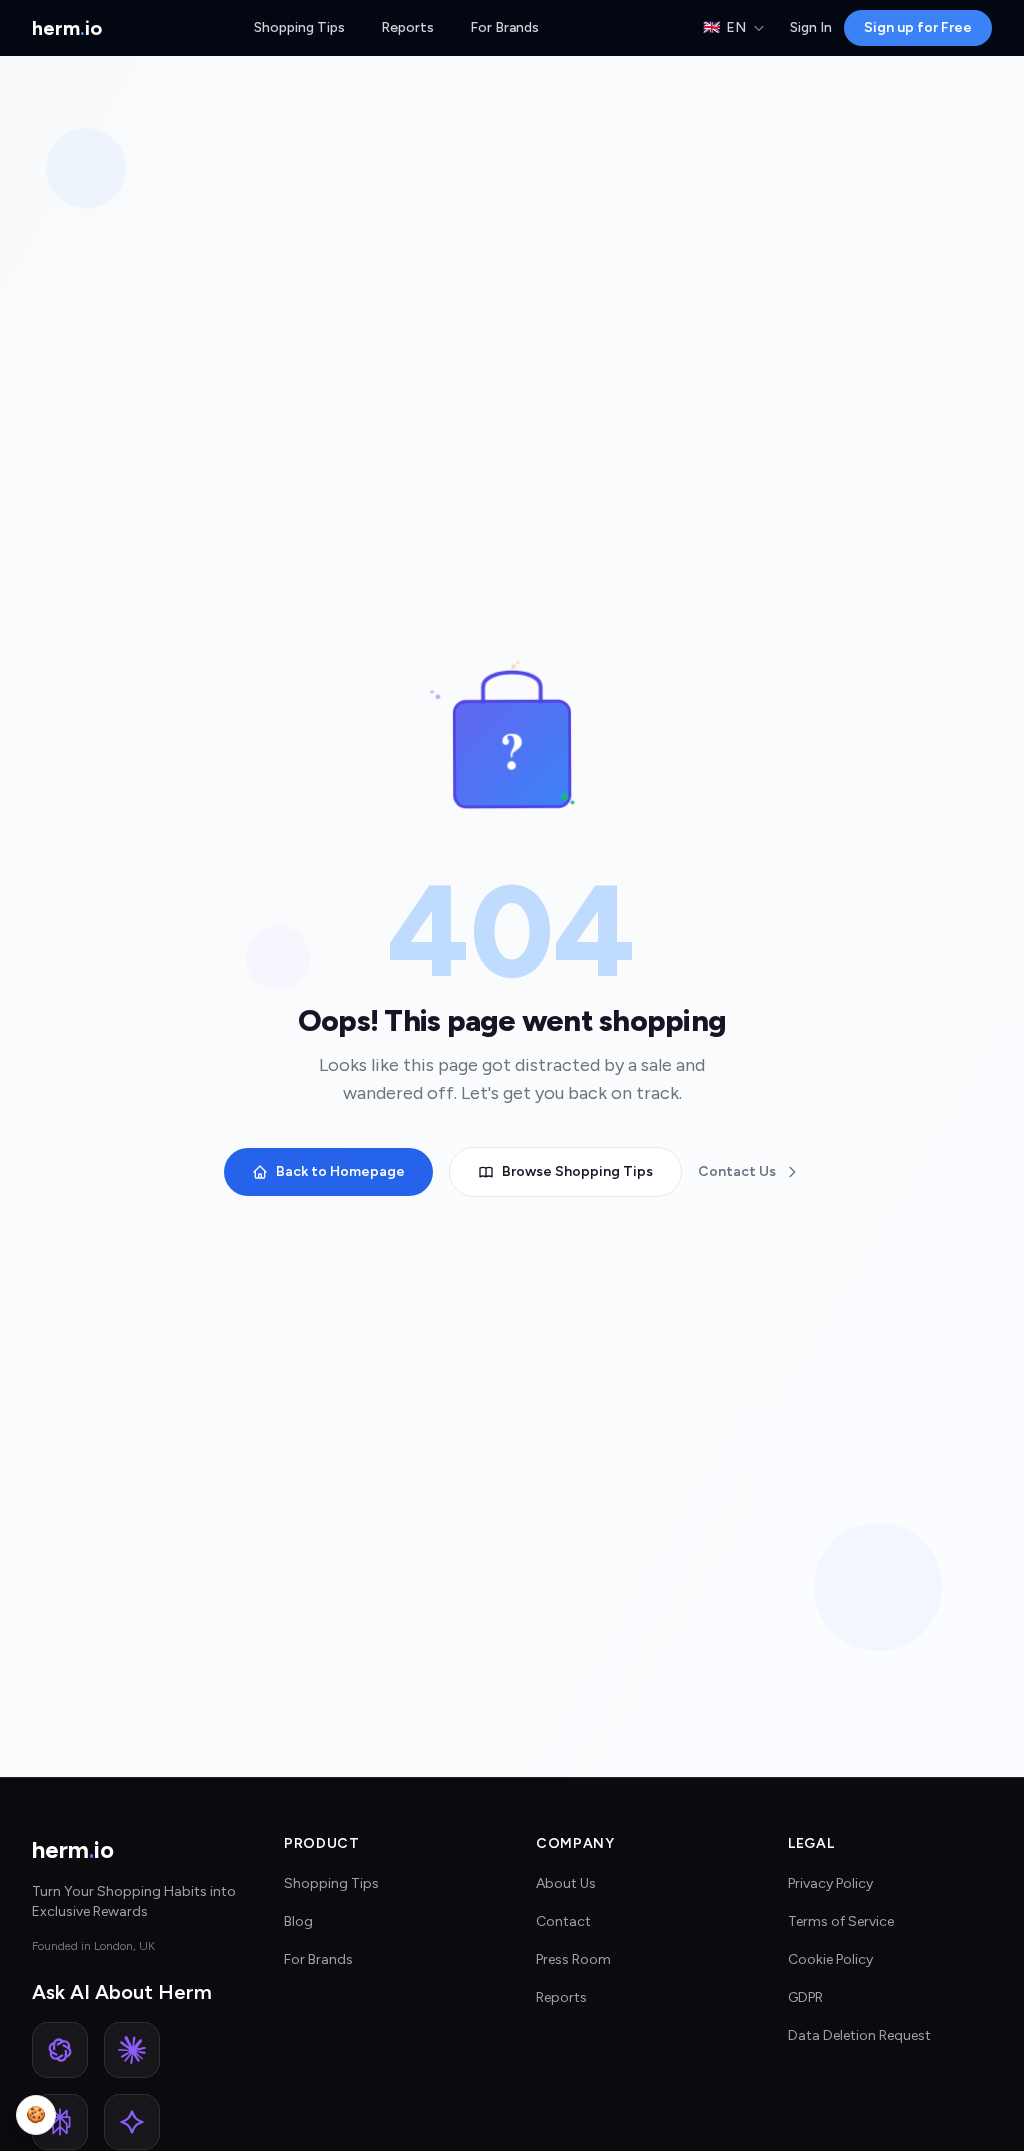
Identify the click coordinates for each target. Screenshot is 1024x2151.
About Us (566, 1883)
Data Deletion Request (859, 2035)
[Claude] (132, 2050)
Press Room (573, 1959)
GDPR (805, 1997)
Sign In (811, 27)
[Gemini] (132, 2122)
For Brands (504, 27)
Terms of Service (841, 1921)
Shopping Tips (299, 27)
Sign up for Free (918, 27)
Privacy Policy (830, 1883)
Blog (298, 1921)
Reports (407, 27)
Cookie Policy (830, 1959)
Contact (563, 1921)
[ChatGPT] (60, 2050)
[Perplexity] (60, 2122)
